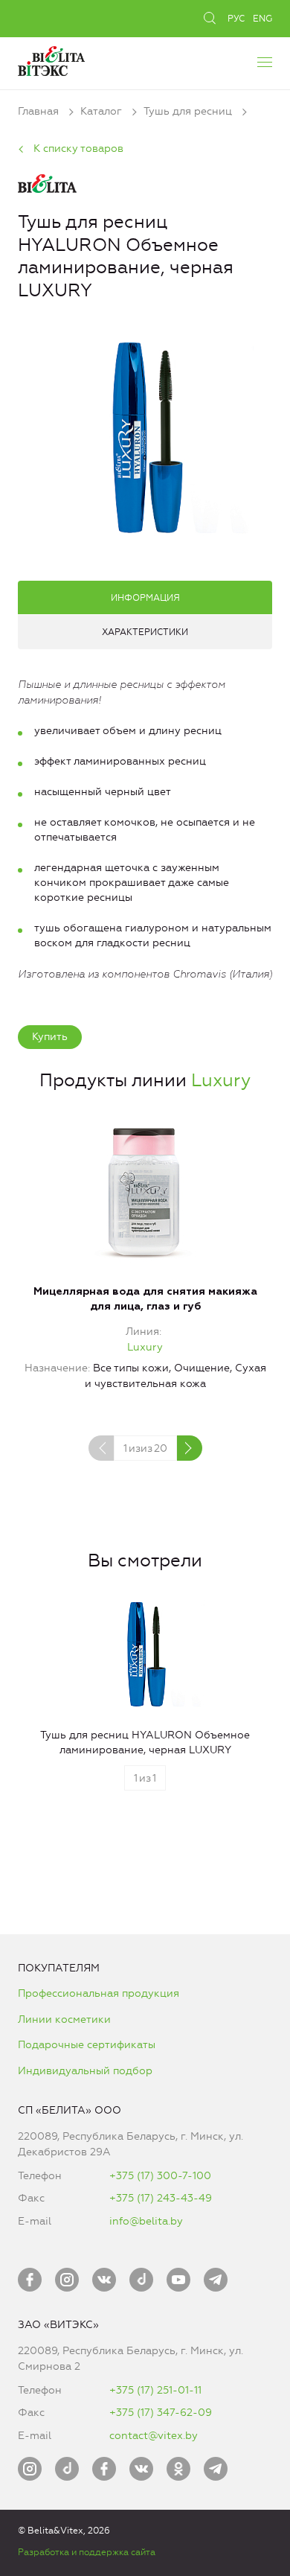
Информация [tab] (145, 598)
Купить (50, 1037)
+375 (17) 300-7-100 (160, 2176)
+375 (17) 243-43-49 (161, 2198)
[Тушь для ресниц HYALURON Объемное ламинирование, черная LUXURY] (145, 434)
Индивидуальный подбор (85, 2071)
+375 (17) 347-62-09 (161, 2413)
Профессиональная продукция (99, 1993)
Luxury (221, 1080)
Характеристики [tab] (145, 632)
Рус (236, 19)
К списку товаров (78, 149)
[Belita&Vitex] (51, 59)
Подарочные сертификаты (87, 2045)
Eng (262, 19)
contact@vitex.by (154, 2436)
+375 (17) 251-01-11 (155, 2390)
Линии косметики (64, 2019)
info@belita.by (146, 2221)
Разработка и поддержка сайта (87, 2552)
